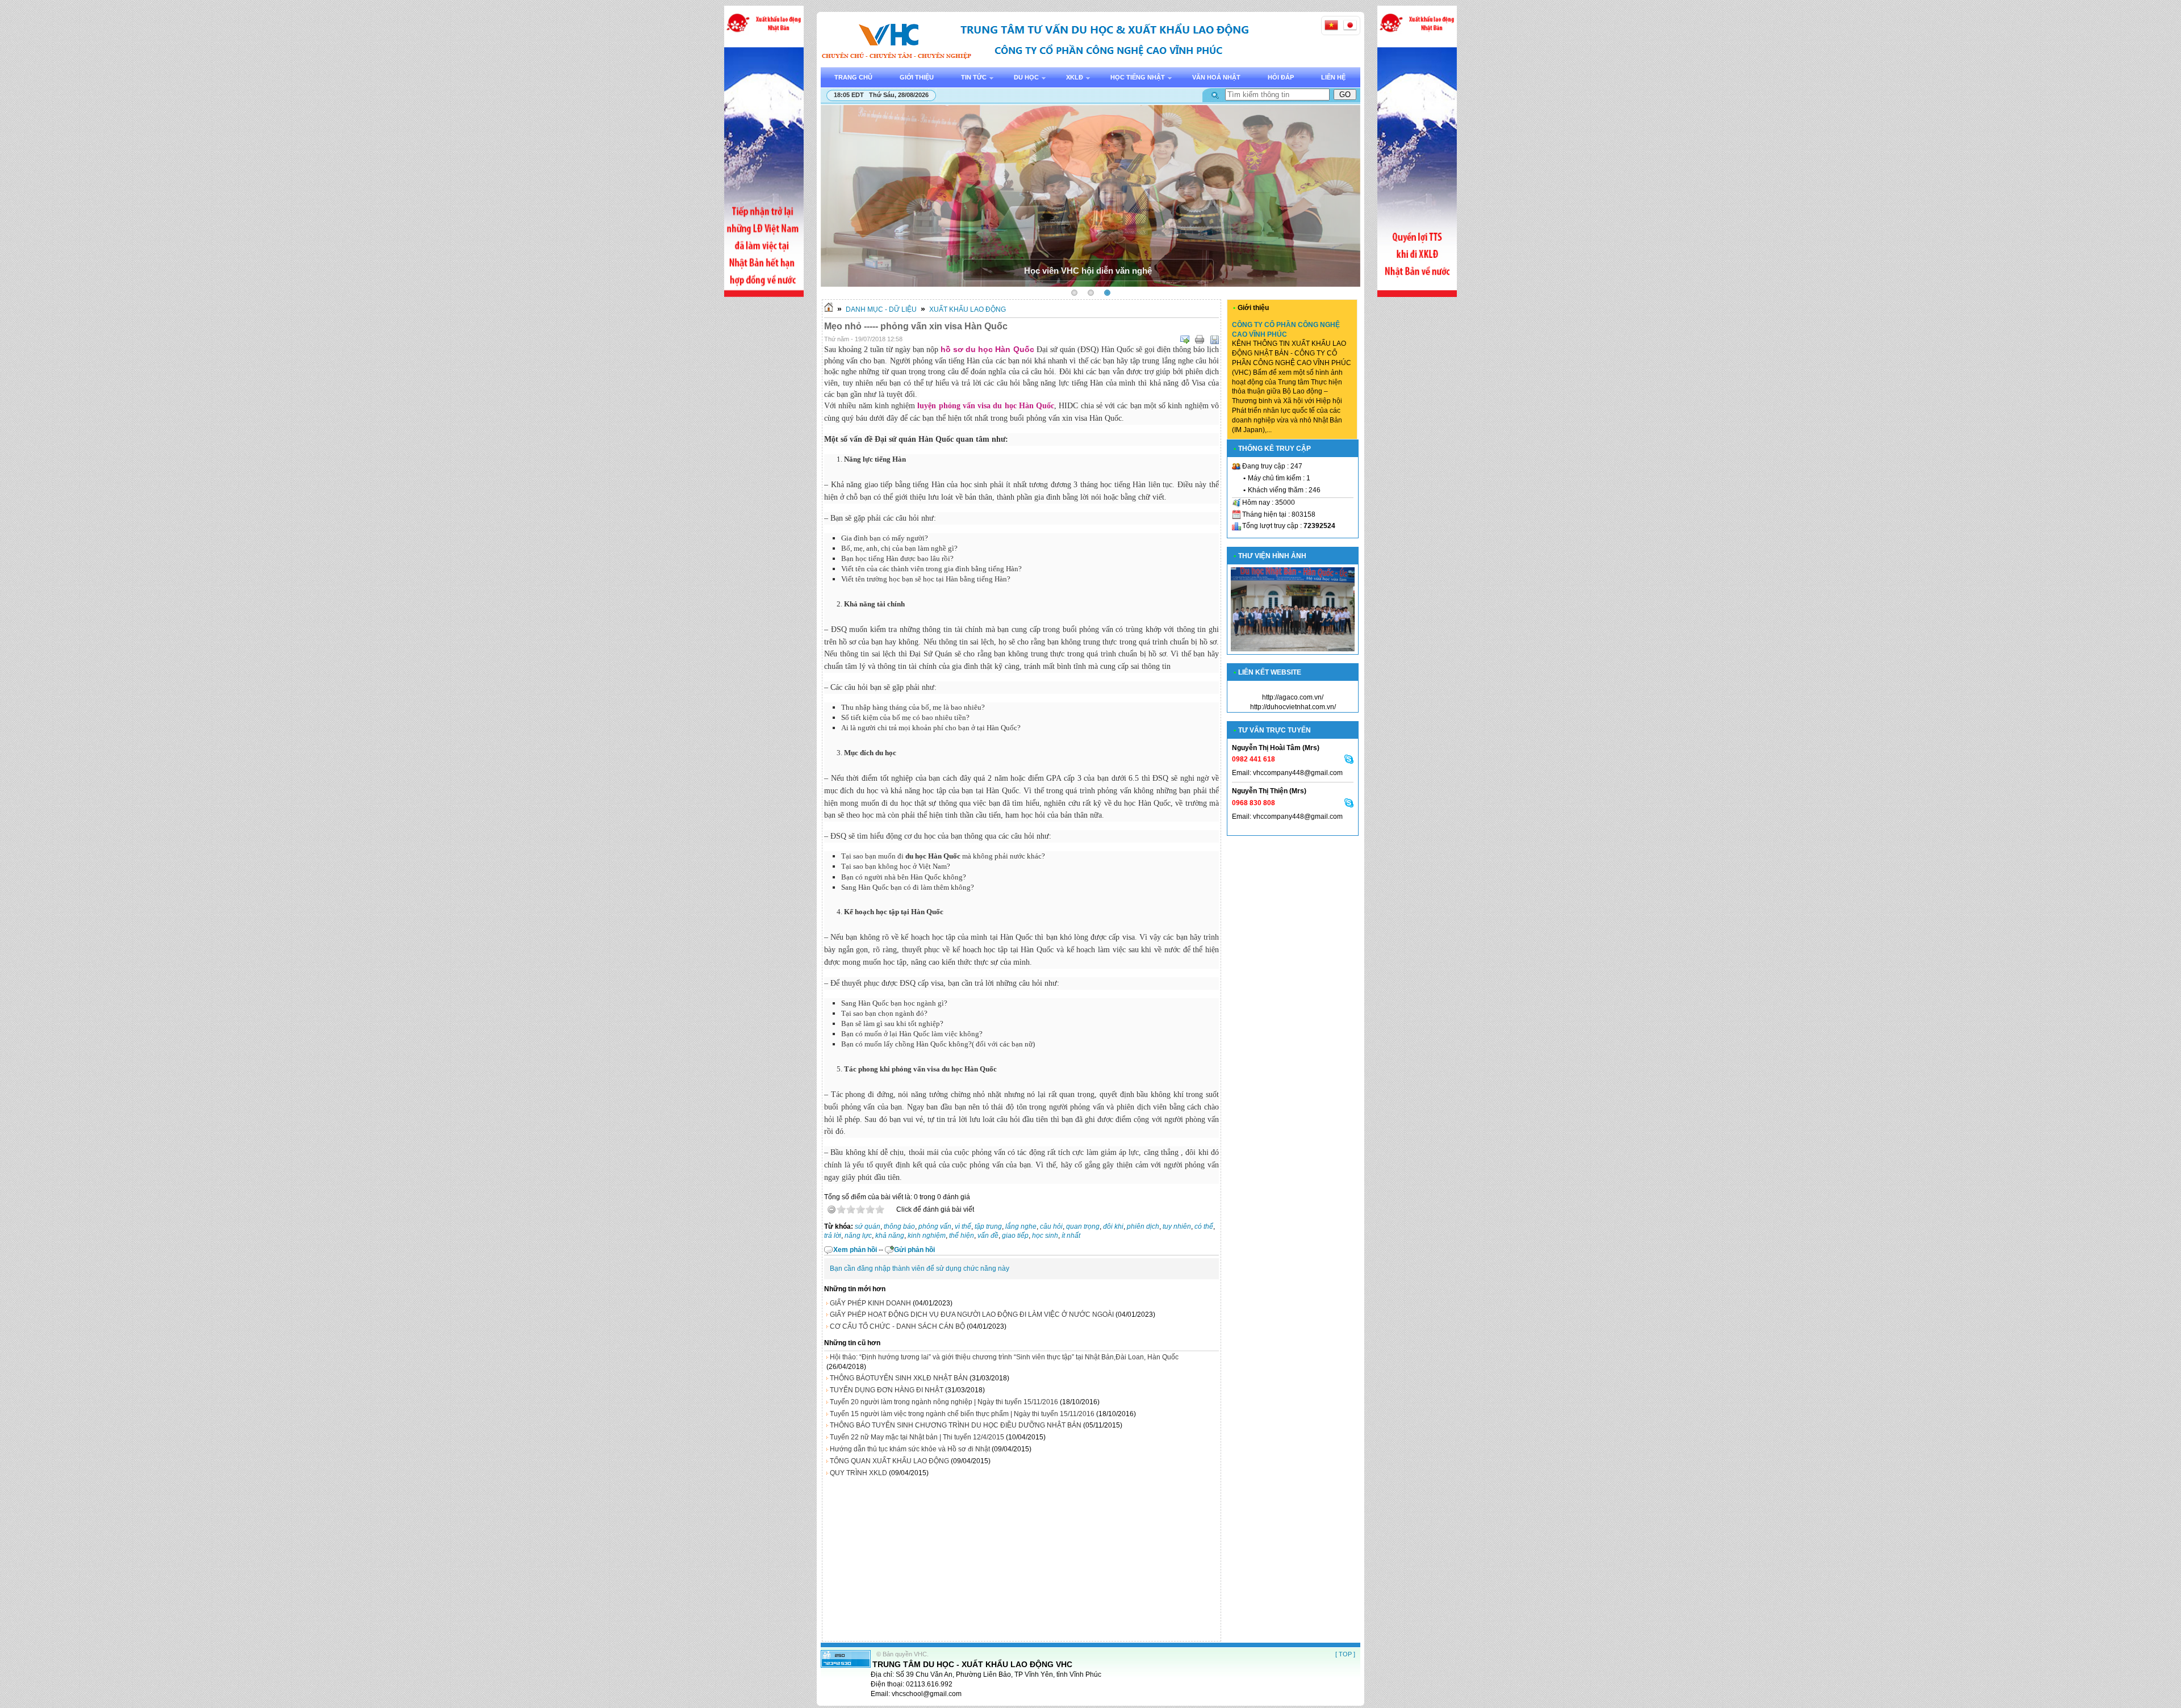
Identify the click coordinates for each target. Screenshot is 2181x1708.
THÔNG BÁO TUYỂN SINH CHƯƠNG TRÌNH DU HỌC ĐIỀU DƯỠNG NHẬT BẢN (956, 1425)
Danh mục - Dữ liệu (881, 309)
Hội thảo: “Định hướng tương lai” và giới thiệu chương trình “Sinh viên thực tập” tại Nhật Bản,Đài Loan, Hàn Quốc (1004, 1357)
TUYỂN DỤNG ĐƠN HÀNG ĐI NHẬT (887, 1390)
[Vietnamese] (1331, 25)
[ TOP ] (1345, 1654)
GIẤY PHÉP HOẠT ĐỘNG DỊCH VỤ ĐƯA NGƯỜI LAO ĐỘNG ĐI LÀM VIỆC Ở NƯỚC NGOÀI (972, 1315)
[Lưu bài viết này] (1214, 340)
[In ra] (1200, 340)
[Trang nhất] (829, 309)
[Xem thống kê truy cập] (846, 1665)
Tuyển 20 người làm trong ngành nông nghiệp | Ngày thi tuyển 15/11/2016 (944, 1402)
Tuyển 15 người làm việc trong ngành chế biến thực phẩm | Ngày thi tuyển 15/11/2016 (962, 1414)
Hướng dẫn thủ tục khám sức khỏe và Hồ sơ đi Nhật (910, 1449)
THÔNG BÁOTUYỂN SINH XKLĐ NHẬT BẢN (899, 1378)
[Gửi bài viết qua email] (1185, 340)
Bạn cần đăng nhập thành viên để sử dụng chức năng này (920, 1269)
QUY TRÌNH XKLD (858, 1473)
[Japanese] (1350, 25)
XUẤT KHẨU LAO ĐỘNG (968, 309)
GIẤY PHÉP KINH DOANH (870, 1303)
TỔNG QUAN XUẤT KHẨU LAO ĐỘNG (889, 1461)
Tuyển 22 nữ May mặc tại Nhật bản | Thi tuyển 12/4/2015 (917, 1437)
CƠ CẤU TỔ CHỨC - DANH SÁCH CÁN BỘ (897, 1326)
